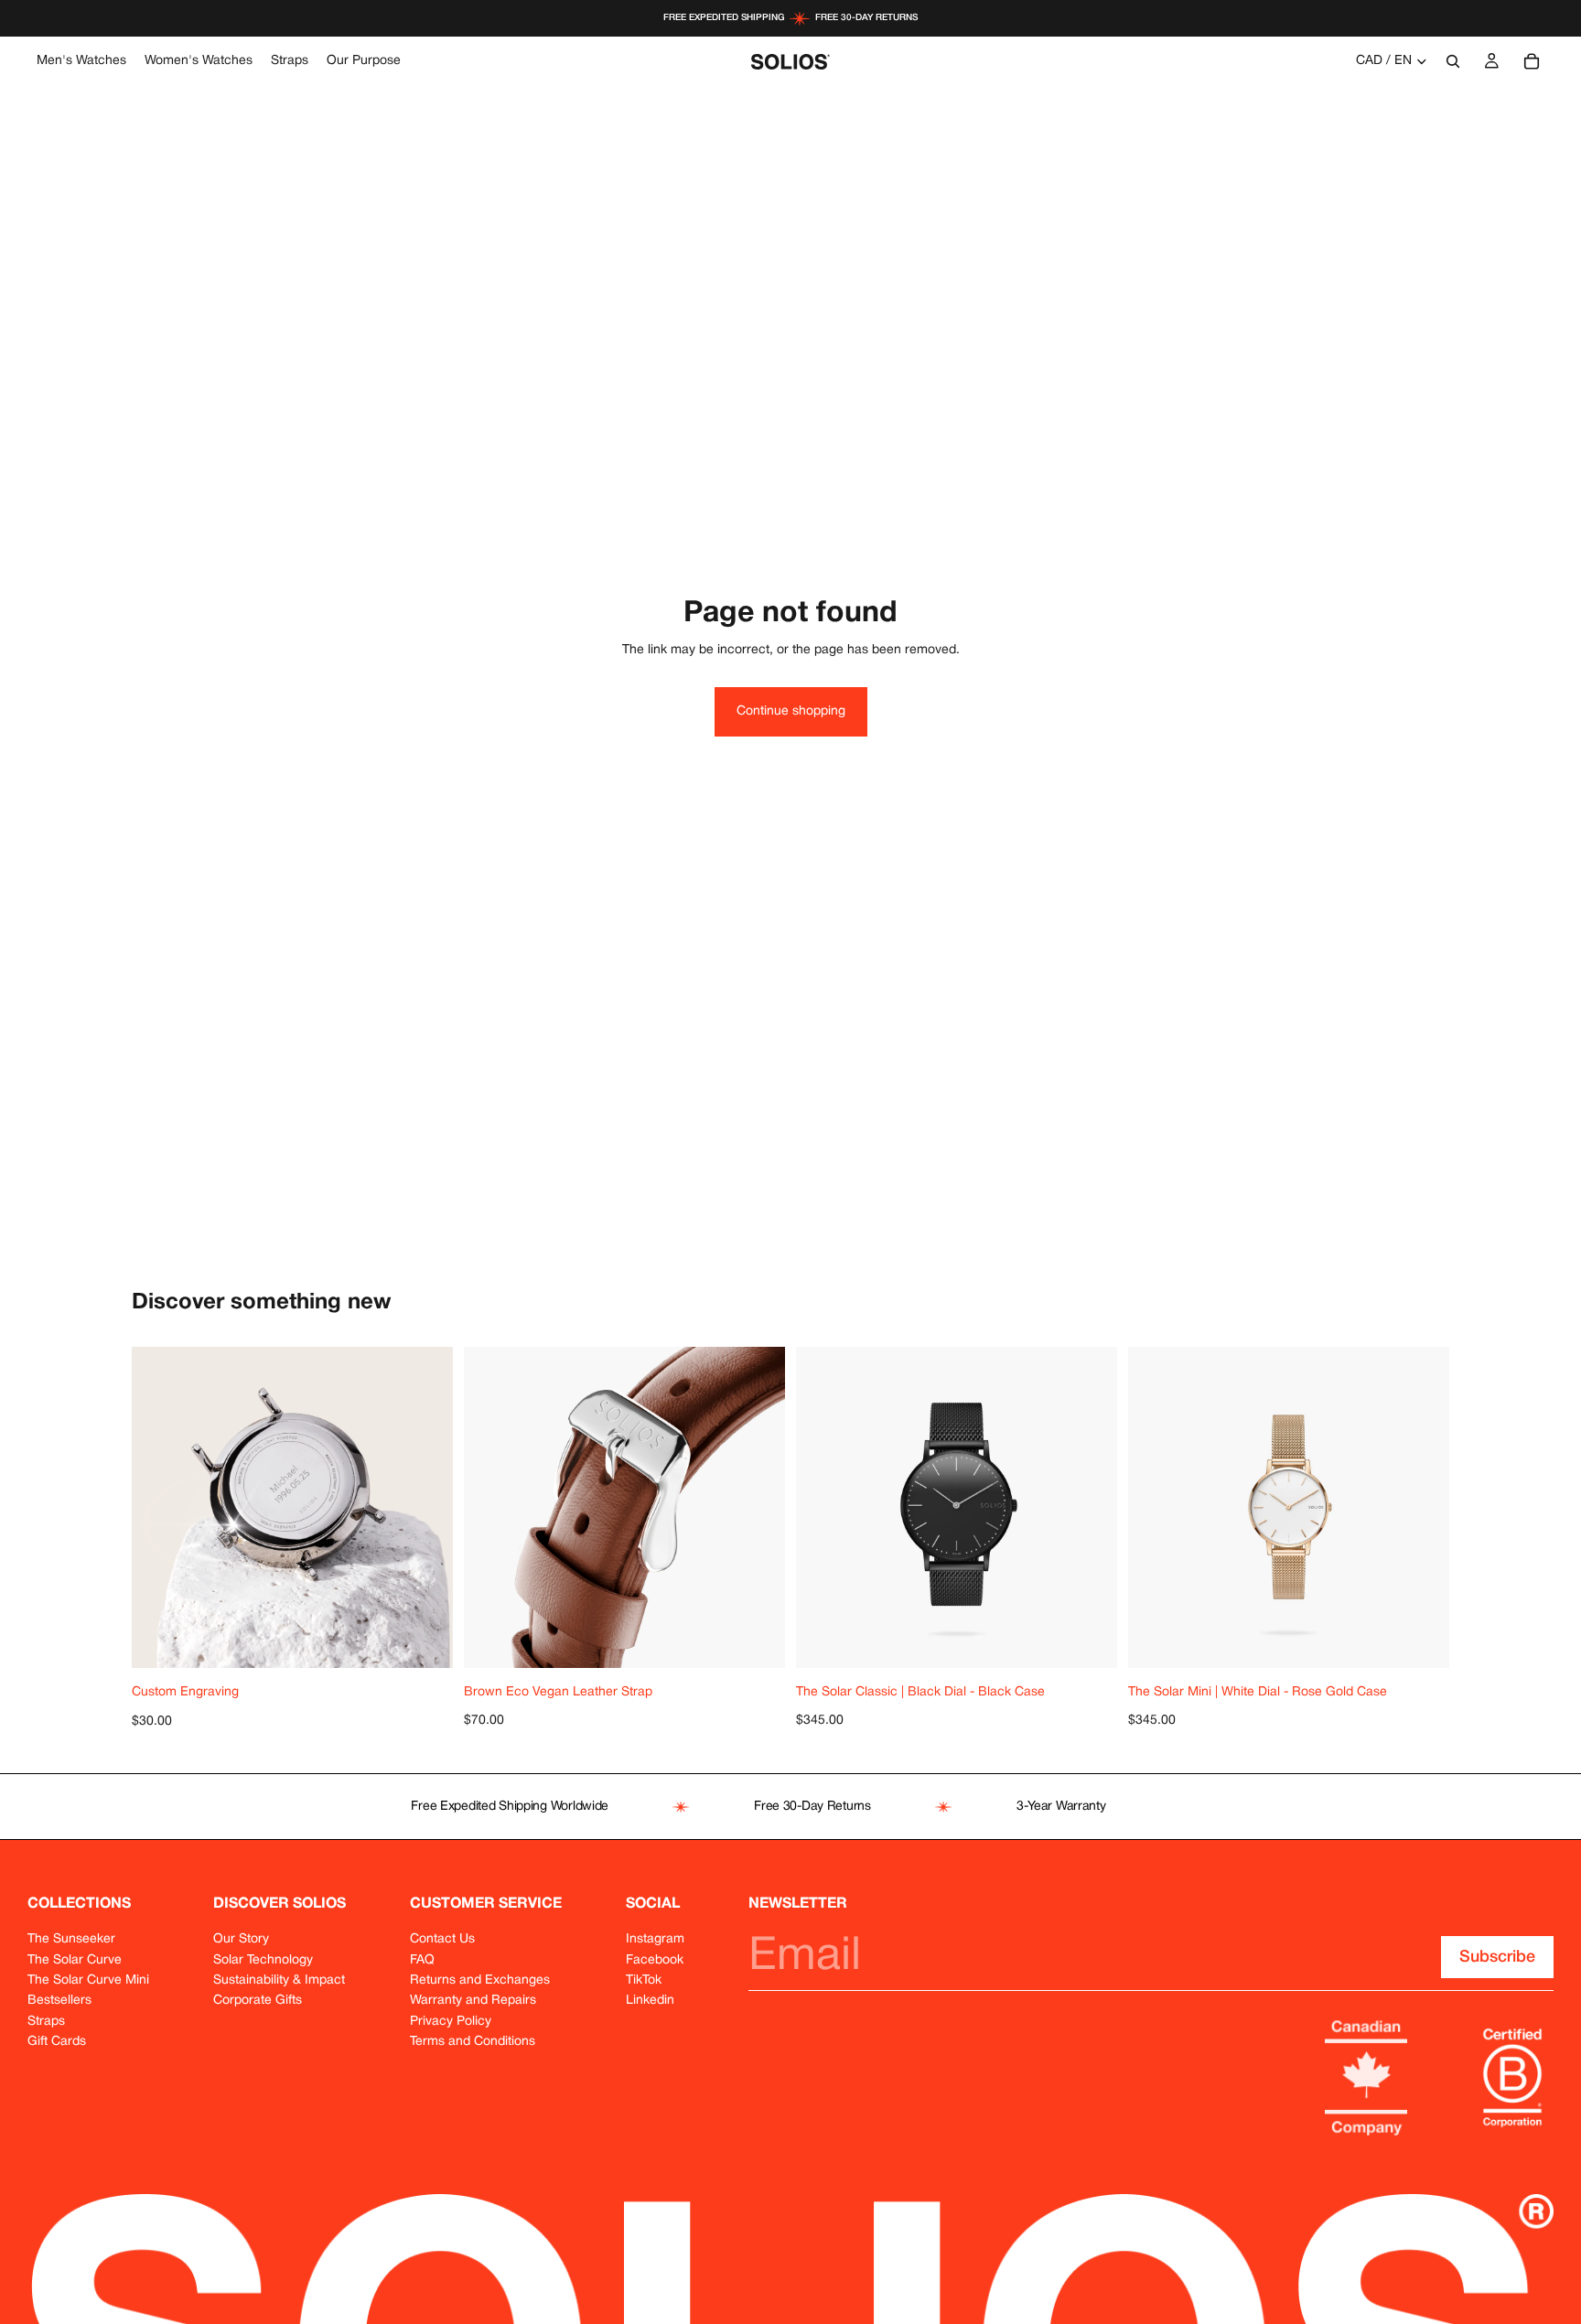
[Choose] (771, 1640)
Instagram (655, 1939)
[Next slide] (758, 1508)
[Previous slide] (491, 1508)
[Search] (1453, 61)
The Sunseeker (71, 1939)
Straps (46, 2022)
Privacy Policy (451, 2022)
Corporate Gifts (258, 2001)
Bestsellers (59, 2001)
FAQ (422, 1960)
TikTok (644, 1980)
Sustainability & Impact (279, 1980)
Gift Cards (57, 2042)
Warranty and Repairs (473, 2001)
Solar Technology (263, 1960)
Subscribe (1497, 1957)
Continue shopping (791, 711)
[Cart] (1532, 61)
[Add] (439, 1640)
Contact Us (442, 1939)
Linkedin (650, 2001)
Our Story (241, 1939)
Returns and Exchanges (480, 1980)
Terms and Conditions (473, 2042)
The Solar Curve (75, 1960)
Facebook (655, 1960)
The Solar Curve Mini (88, 1980)
